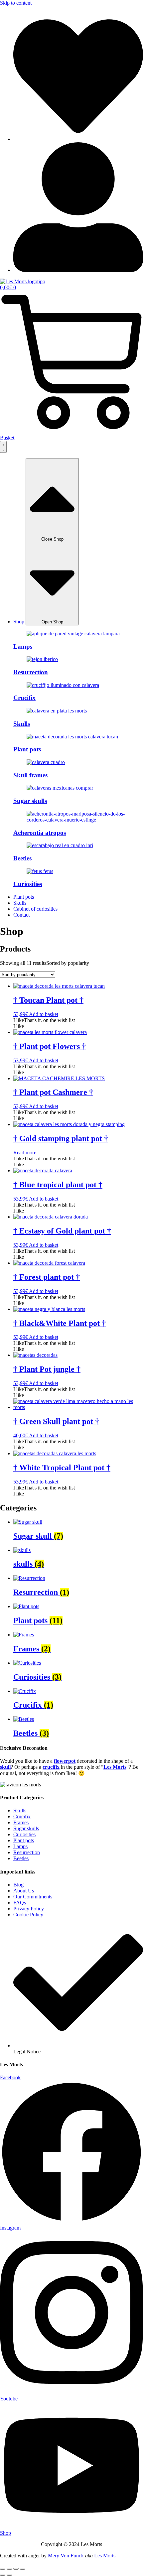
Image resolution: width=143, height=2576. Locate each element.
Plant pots (27, 749)
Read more (25, 1153)
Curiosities (28, 884)
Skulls (22, 724)
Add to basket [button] (44, 1014)
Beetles (22, 858)
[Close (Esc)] (23, 2569)
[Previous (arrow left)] (3, 2575)
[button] (44, 1020)
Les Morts (105, 2556)
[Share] (16, 2569)
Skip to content (16, 3)
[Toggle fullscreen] (9, 2569)
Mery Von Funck (66, 2556)
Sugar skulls (30, 801)
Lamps (23, 646)
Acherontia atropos (40, 833)
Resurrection (31, 672)
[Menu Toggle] (3, 447)
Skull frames (30, 775)
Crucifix (24, 698)
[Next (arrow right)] (9, 2575)
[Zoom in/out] (3, 2569)
